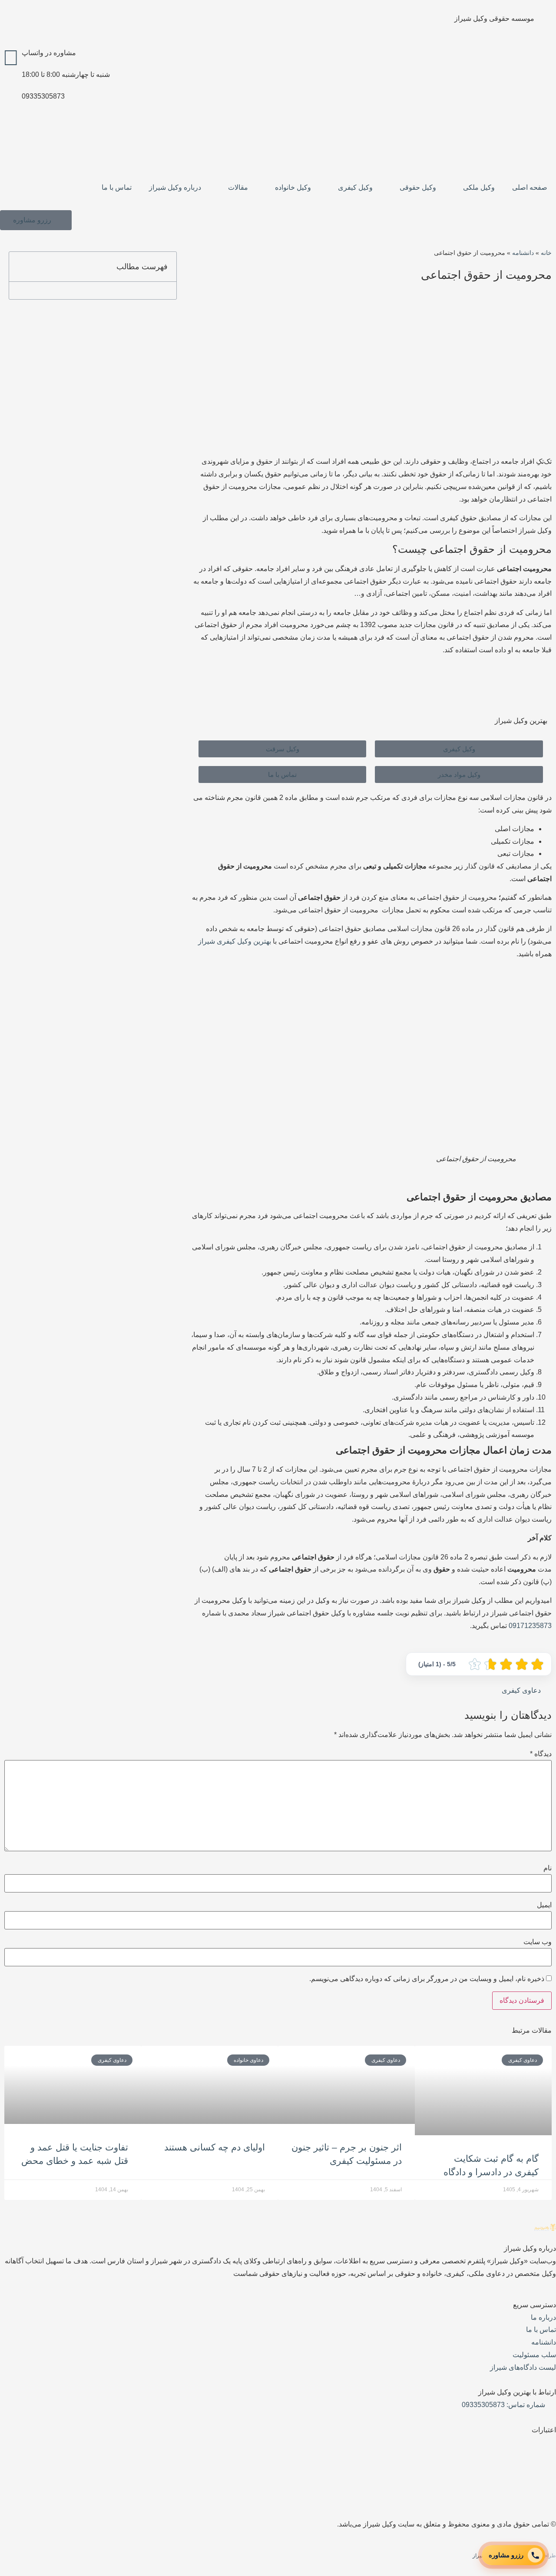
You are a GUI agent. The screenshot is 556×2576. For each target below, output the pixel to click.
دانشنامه (523, 253)
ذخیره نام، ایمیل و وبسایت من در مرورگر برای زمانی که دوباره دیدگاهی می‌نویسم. (427, 1979)
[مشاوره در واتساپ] (11, 58)
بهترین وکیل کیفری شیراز (235, 941)
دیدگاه (541, 1754)
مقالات (238, 187)
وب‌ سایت (538, 1942)
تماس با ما (117, 187)
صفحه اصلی (530, 187)
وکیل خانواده (293, 187)
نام (548, 1868)
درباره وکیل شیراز (175, 187)
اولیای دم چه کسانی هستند (215, 2147)
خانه (546, 253)
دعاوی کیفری (521, 1690)
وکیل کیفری (355, 187)
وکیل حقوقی (418, 187)
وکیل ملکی (479, 187)
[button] (20, 267)
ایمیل (544, 1905)
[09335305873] (11, 101)
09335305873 (43, 96)
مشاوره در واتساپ (49, 53)
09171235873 (530, 1626)
